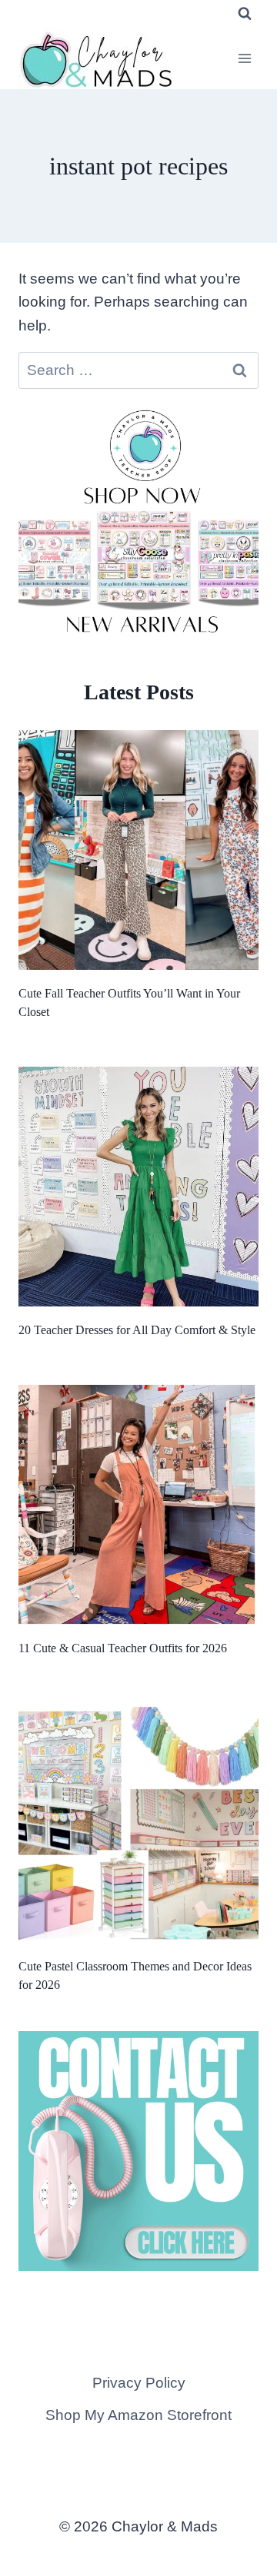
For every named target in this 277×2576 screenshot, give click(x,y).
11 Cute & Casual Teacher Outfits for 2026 (123, 1648)
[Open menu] (244, 58)
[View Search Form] (245, 14)
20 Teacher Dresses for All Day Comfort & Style (137, 1330)
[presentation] (138, 850)
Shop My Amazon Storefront (138, 2415)
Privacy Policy (139, 2383)
